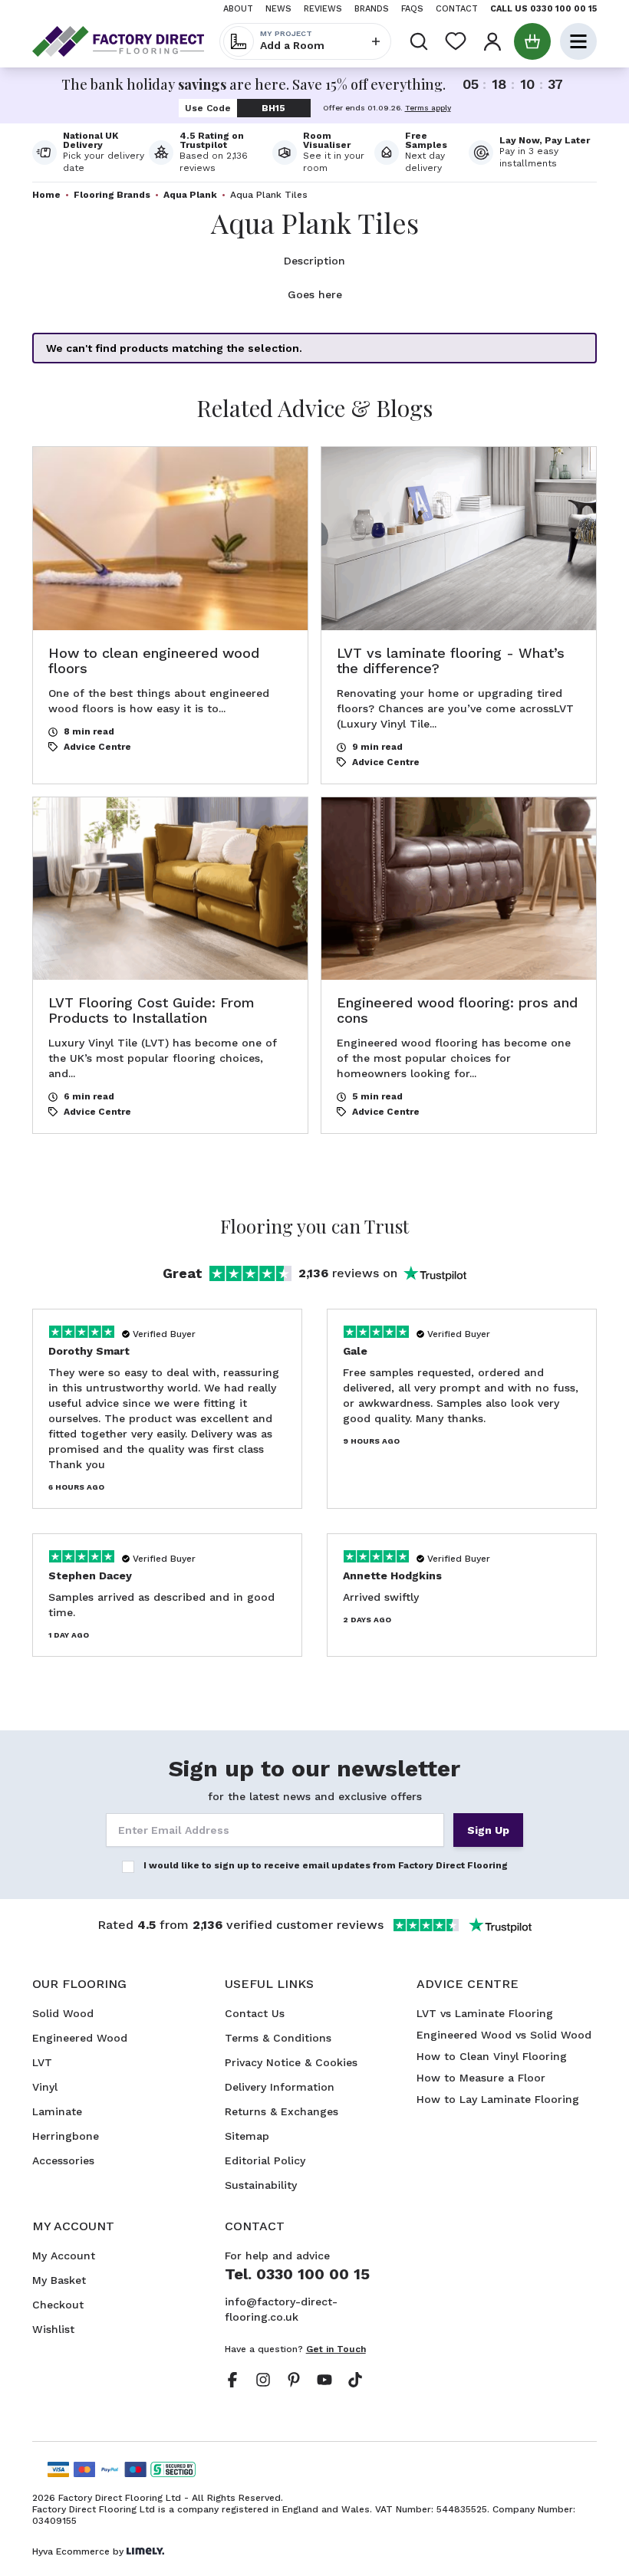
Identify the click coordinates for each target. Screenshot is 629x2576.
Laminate (57, 2111)
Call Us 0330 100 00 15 (543, 9)
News (278, 9)
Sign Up (488, 1830)
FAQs (412, 9)
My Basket (59, 2280)
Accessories (63, 2160)
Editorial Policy (265, 2160)
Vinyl (45, 2087)
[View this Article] (170, 615)
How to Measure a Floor (481, 2078)
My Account (64, 2256)
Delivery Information (280, 2087)
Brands (372, 9)
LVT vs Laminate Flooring (485, 2013)
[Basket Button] (532, 41)
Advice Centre (97, 747)
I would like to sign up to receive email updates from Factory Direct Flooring (326, 1865)
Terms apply (428, 108)
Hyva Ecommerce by (78, 2551)
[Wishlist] (456, 41)
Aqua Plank (190, 195)
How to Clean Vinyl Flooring (492, 2056)
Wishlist (53, 2329)
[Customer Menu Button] (492, 41)
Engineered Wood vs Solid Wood (504, 2035)
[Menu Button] (578, 41)
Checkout (58, 2305)
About (238, 9)
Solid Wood (63, 2013)
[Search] (419, 41)
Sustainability (261, 2185)
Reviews (323, 9)
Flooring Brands (112, 195)
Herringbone (66, 2136)
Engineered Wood (80, 2038)
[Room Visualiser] (323, 153)
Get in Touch (336, 2349)
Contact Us (255, 2013)
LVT (42, 2062)
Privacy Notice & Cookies (291, 2062)
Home (46, 195)
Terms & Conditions (278, 2038)
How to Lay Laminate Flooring (498, 2099)
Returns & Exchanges (282, 2111)
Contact (457, 9)
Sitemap (247, 2136)
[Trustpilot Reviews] (211, 153)
